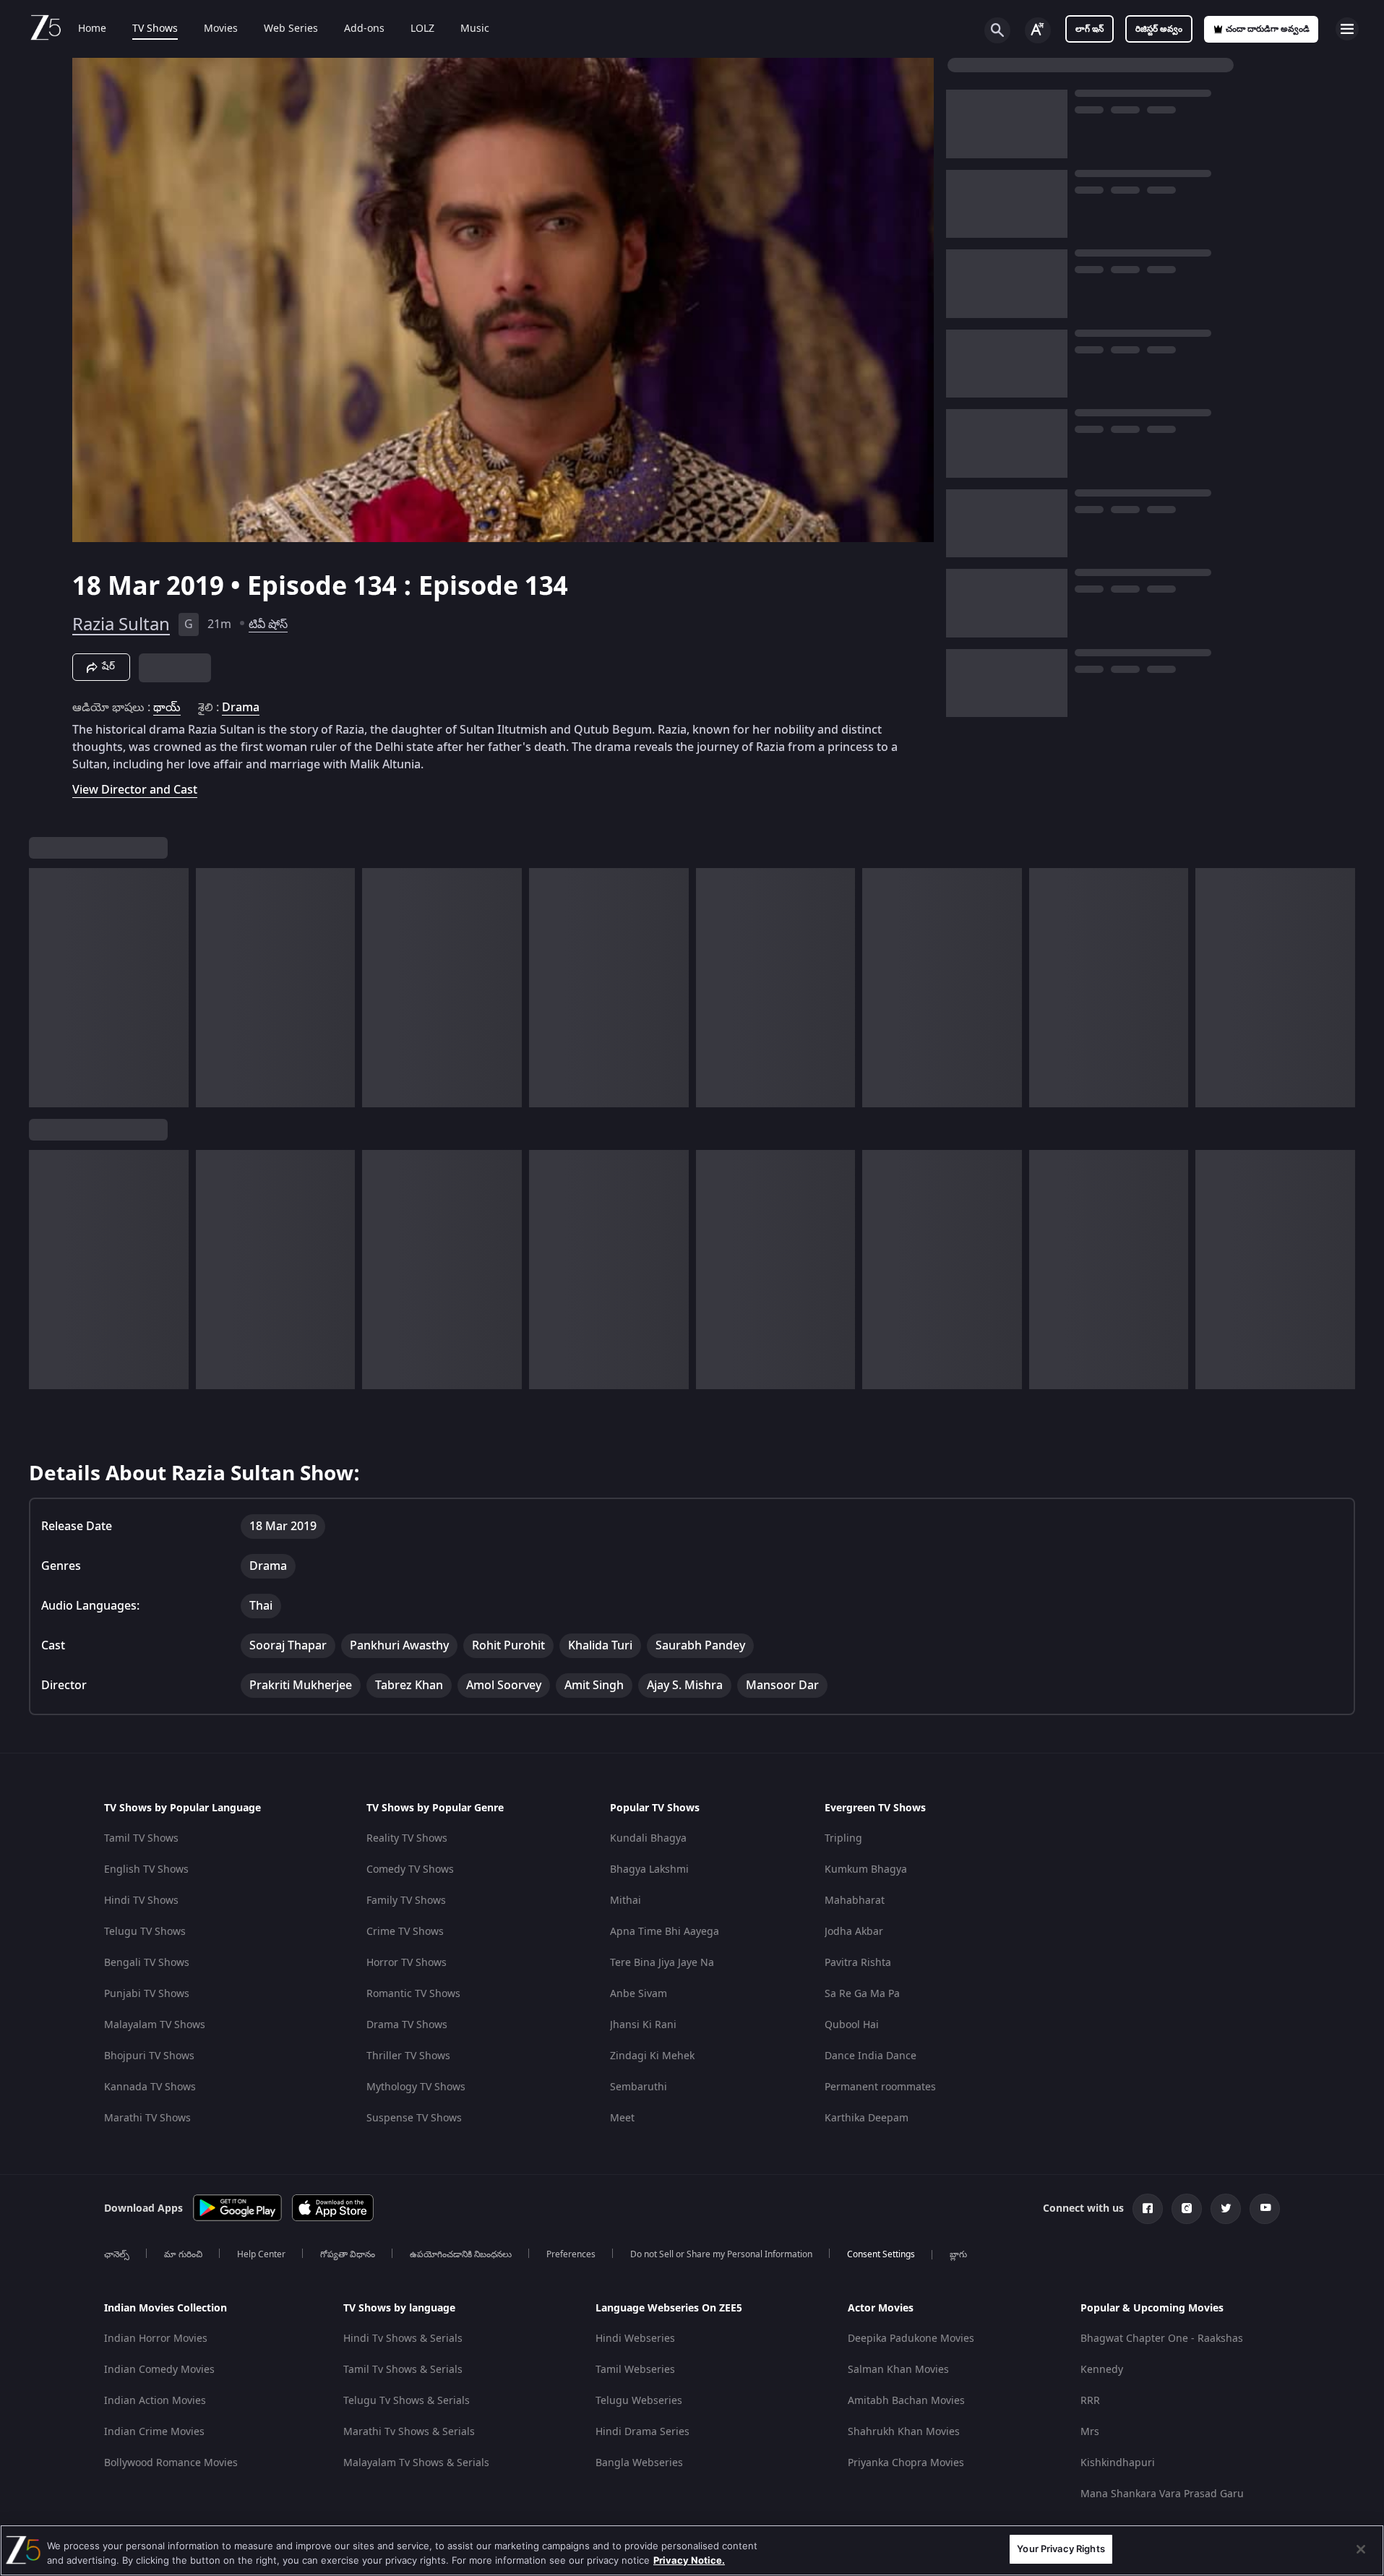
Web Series (291, 29)
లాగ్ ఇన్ (1089, 29)
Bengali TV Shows (147, 1963)
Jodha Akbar (854, 1932)
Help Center (261, 2254)
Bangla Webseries (639, 2463)
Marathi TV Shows (147, 2118)
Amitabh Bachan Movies (906, 2401)
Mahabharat (855, 1901)
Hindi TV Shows (141, 1901)
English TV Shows (146, 1869)
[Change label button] (1038, 30)
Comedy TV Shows (410, 1869)
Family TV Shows (406, 1901)
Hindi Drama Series (642, 2432)
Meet (622, 2118)
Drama (241, 708)
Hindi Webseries (635, 2339)
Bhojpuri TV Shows (149, 2056)
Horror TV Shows (407, 1963)
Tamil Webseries (635, 2370)
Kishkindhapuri (1118, 2463)
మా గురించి (183, 2254)
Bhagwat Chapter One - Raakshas (1162, 2339)
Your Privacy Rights (1061, 2549)
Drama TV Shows (407, 2025)
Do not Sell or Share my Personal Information (721, 2254)
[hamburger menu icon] (1347, 29)
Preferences (571, 2254)
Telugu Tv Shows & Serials (407, 2401)
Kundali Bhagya (648, 1838)
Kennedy (1102, 2370)
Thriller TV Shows (408, 2056)
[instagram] (1187, 2209)
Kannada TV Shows (150, 2087)
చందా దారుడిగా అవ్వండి (1268, 29)
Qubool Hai (852, 2025)
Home (92, 29)
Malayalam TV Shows (155, 2025)
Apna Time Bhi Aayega (665, 1932)
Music (475, 29)
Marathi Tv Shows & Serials (409, 2432)
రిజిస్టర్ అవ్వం (1159, 29)
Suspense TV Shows (414, 2118)
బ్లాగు (958, 2254)
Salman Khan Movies (898, 2370)
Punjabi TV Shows (147, 1994)
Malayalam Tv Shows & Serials (416, 2463)
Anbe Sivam (639, 1994)
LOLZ (422, 29)
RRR (1090, 2401)
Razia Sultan (121, 624)
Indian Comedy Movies (159, 2370)
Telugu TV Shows (145, 1932)
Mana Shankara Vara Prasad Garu (1162, 2494)
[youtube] (1265, 2209)
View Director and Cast (135, 790)
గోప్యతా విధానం (348, 2254)
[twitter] (1226, 2209)
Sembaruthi (639, 2087)
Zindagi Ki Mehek (652, 2056)
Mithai (626, 1901)
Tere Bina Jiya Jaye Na (662, 1963)
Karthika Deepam (867, 2118)
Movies (221, 29)
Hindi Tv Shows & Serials (403, 2339)
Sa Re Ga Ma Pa (862, 1994)
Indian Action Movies (155, 2401)
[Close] (1361, 2549)
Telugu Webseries (639, 2401)
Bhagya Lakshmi (649, 1869)
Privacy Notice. (689, 2560)
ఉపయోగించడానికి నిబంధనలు (461, 2254)
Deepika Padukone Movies (911, 2339)
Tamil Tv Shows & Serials (403, 2370)
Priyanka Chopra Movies (906, 2463)
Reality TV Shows (407, 1838)
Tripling (843, 1838)
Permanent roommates (880, 2087)
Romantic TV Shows (413, 1994)
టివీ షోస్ (268, 624)
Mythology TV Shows (416, 2087)
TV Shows (155, 29)
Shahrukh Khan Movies (904, 2432)
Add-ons (364, 29)
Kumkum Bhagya (866, 1869)
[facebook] (1148, 2209)
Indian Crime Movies (154, 2432)
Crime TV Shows (405, 1932)
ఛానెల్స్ (117, 2254)
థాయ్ (167, 708)
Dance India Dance (871, 2056)
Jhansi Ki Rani (643, 2025)
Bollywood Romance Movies (171, 2463)
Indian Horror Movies (156, 2339)
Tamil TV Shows (141, 1838)
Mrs (1090, 2432)
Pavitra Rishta (858, 1963)
